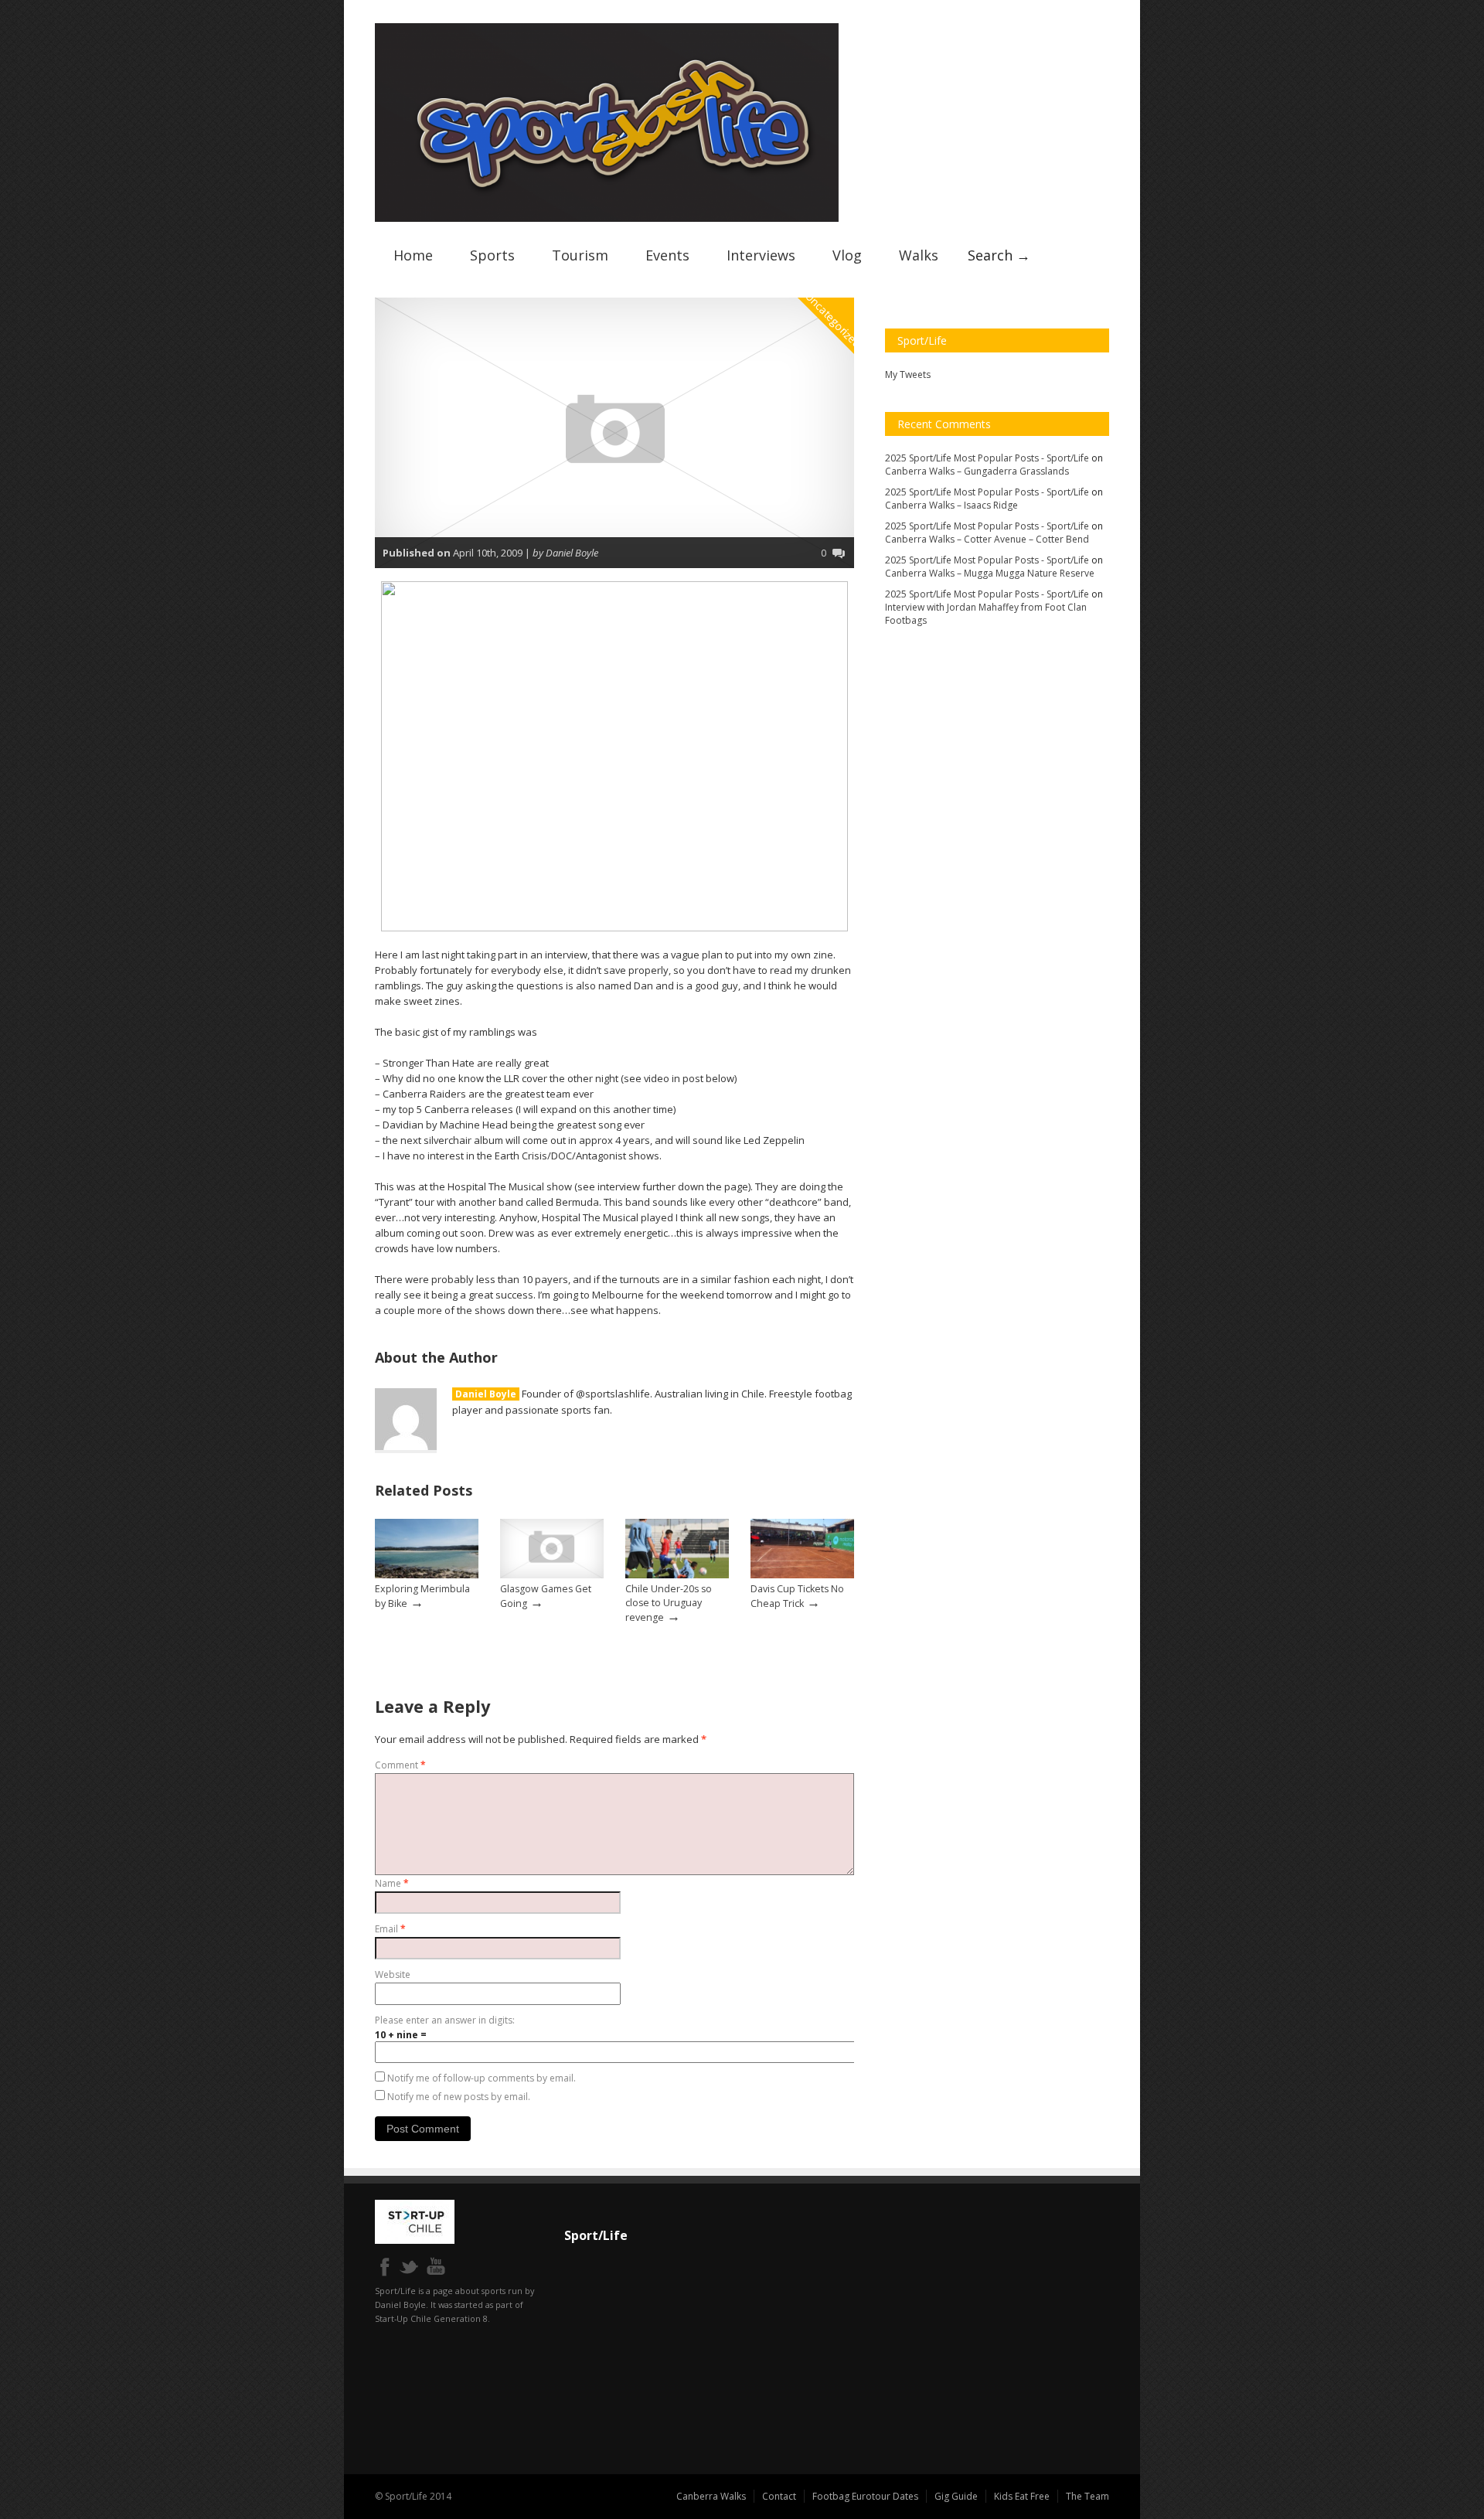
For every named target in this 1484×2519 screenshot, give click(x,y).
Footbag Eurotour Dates (865, 2496)
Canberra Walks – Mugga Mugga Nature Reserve (990, 573)
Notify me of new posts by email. (459, 2097)
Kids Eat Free (1022, 2496)
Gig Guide (956, 2496)
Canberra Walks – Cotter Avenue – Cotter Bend (987, 539)
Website (393, 1974)
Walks (919, 255)
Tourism (580, 255)
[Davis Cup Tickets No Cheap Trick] (802, 1575)
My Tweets (908, 374)
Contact (779, 2496)
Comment (400, 1765)
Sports (492, 255)
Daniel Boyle (486, 1394)
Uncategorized (834, 320)
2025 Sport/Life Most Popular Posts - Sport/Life (987, 458)
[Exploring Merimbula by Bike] (427, 1575)
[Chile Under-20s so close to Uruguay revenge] (677, 1575)
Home (413, 255)
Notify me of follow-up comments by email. (482, 2078)
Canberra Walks (711, 2496)
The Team (1087, 2496)
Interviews (761, 255)
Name (392, 1883)
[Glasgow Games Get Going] (552, 1575)
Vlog (847, 255)
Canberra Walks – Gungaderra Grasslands (977, 471)
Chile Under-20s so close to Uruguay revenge (669, 1603)
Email (390, 1929)
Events (667, 255)
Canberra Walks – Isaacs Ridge (951, 505)
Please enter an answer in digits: (445, 2020)
